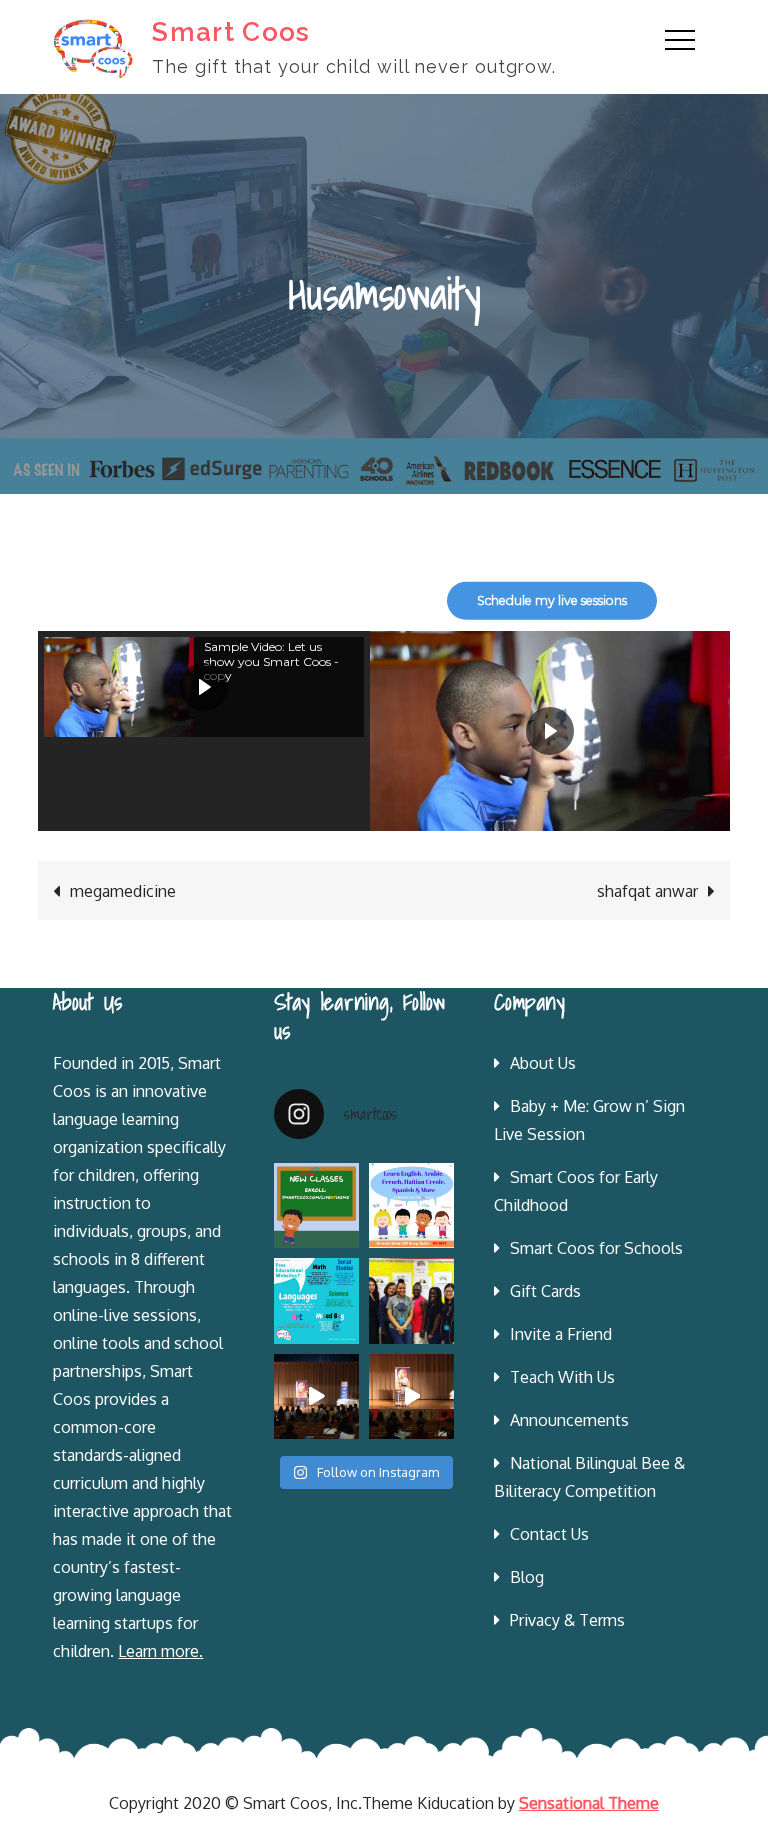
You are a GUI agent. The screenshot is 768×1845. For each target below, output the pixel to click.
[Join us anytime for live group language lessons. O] (316, 1205)
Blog (527, 1577)
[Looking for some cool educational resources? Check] (316, 1300)
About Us (543, 1063)
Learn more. (160, 1651)
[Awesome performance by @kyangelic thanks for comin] (411, 1396)
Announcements (569, 1420)
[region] (383, 600)
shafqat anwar (647, 891)
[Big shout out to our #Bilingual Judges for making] (411, 1300)
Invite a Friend (561, 1334)
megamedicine (123, 891)
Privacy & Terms (567, 1620)
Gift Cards (545, 1291)
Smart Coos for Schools (596, 1248)
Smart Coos (231, 32)
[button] (204, 687)
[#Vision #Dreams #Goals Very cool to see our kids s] (316, 1396)
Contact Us (549, 1534)
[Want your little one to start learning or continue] (411, 1205)
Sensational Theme (589, 1803)
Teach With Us (562, 1377)
